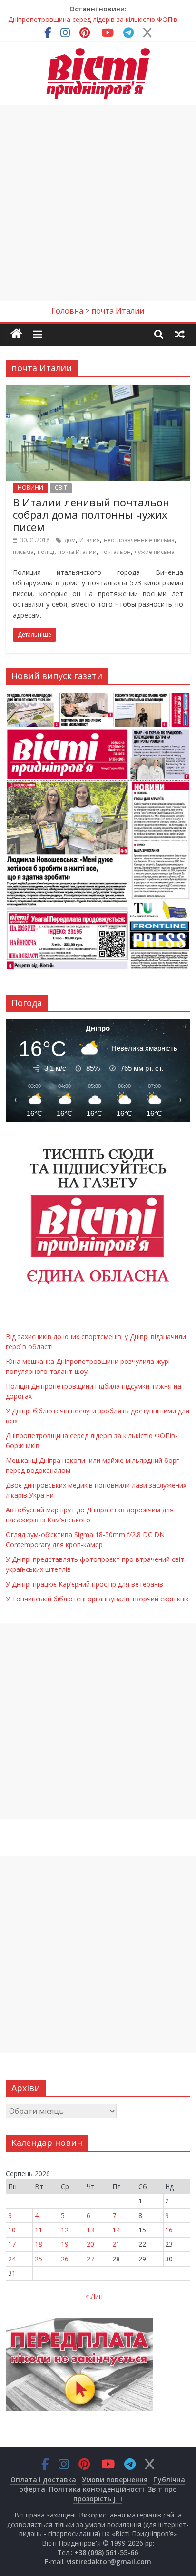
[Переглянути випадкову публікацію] (180, 334)
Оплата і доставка (43, 2480)
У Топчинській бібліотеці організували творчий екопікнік (97, 1599)
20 (90, 2244)
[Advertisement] (98, 203)
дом (70, 540)
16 (169, 2230)
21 (116, 2244)
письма (23, 552)
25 (39, 2259)
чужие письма (155, 552)
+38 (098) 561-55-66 (106, 2552)
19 (65, 2244)
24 (12, 2259)
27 (90, 2259)
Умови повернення (115, 2480)
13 (90, 2230)
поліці (46, 552)
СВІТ (61, 488)
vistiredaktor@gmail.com (109, 2561)
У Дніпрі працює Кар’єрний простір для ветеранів (84, 1584)
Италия (90, 540)
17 (12, 2244)
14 (116, 2230)
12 (65, 2230)
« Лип (94, 2296)
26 (65, 2259)
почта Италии (77, 552)
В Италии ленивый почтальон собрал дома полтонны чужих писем (91, 515)
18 (39, 2244)
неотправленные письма (139, 540)
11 (39, 2230)
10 (12, 2230)
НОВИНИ (30, 488)
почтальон (116, 552)
